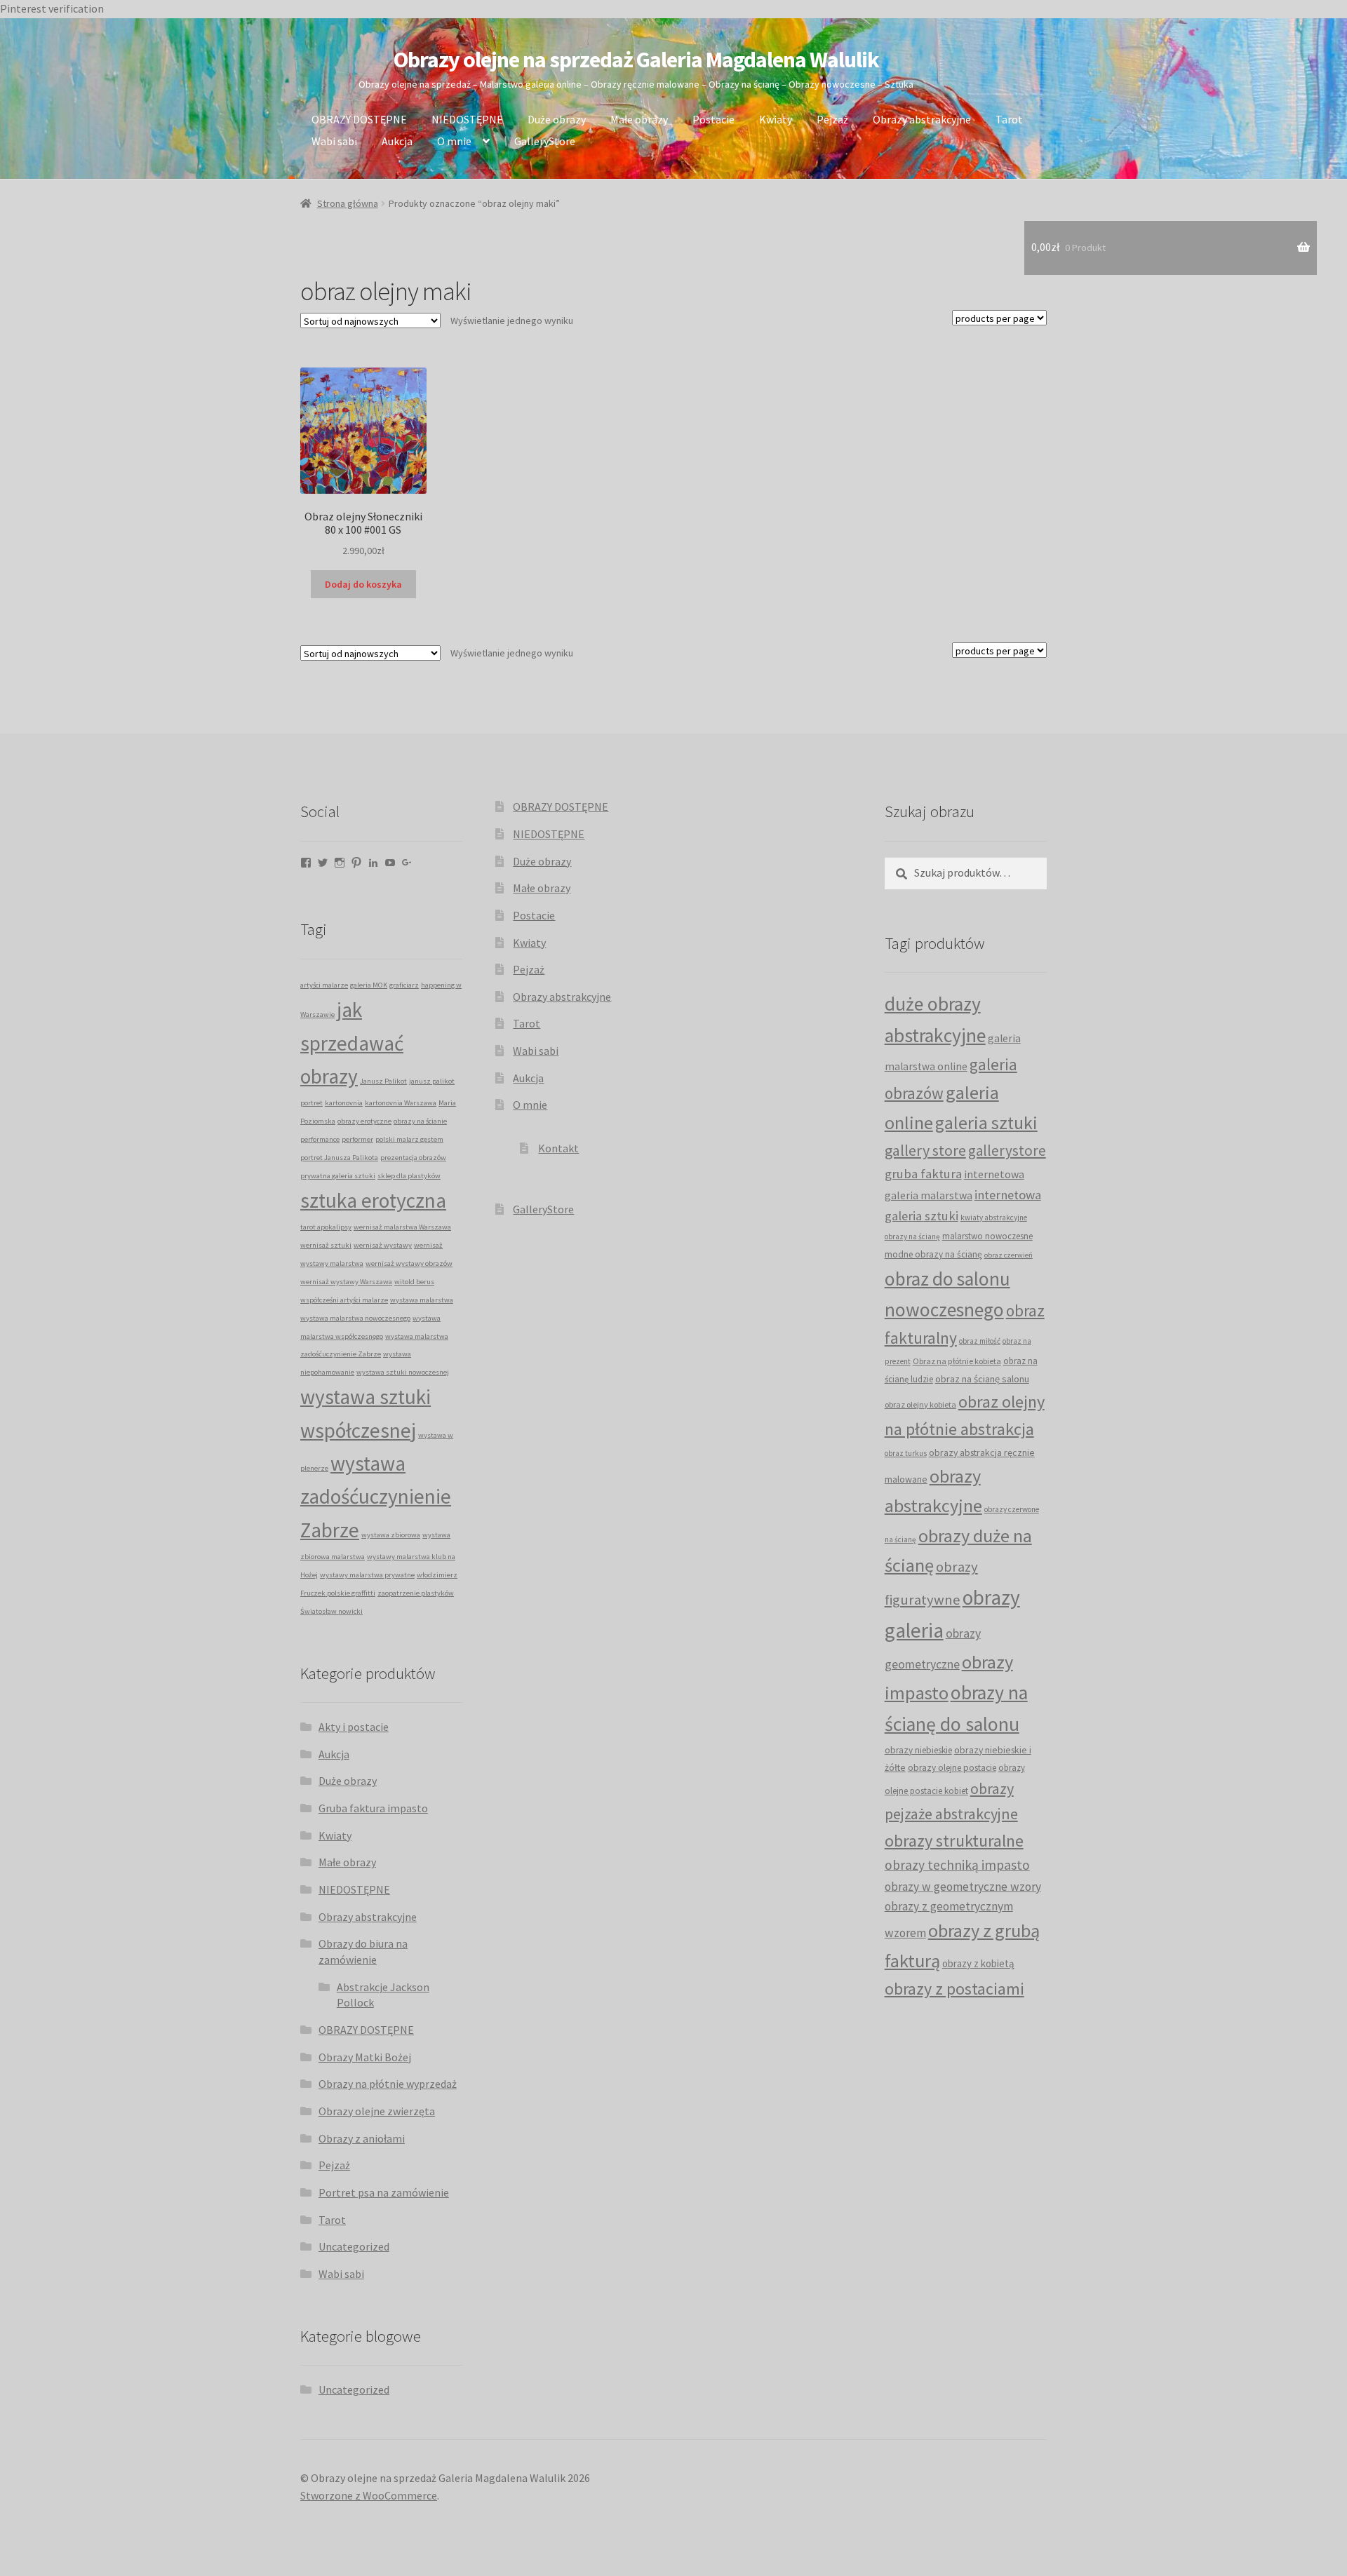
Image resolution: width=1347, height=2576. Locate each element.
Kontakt (558, 1148)
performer (357, 1139)
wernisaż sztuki (326, 1245)
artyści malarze (324, 985)
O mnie (454, 141)
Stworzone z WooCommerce (369, 2495)
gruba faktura (923, 1173)
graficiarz (404, 985)
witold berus (414, 1282)
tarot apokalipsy (326, 1227)
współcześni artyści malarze (344, 1300)
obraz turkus (906, 1453)
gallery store (925, 1150)
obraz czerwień (1008, 1255)
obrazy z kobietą (978, 1963)
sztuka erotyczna (373, 1200)
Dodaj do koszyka (363, 584)
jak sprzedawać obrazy (352, 1043)
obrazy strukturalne (954, 1841)
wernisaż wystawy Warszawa (346, 1282)
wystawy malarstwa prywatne (367, 1575)
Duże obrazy (557, 119)
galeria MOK (369, 985)
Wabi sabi (334, 141)
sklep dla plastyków (409, 1176)
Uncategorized (354, 2246)
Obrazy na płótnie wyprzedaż (388, 2084)
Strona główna (348, 203)
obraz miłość (980, 1341)
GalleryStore (545, 141)
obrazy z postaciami (954, 1989)
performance (320, 1139)
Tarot (1009, 119)
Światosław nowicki (331, 1611)
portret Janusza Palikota (339, 1158)
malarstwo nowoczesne (987, 1236)
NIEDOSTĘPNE (467, 119)
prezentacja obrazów (413, 1158)
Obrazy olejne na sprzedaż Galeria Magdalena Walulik (636, 60)
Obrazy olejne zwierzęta (377, 2111)
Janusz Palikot (383, 1081)
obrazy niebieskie (918, 1750)
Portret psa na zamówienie (384, 2192)
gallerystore (1007, 1151)
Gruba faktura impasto (373, 1808)
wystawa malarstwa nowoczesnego (355, 1318)
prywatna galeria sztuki (338, 1176)
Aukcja (397, 141)
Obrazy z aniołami (362, 2138)
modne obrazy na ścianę (933, 1254)
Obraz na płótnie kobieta (957, 1361)
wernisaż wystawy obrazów (409, 1263)
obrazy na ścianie (420, 1121)
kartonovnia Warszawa (401, 1103)
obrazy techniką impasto (957, 1865)
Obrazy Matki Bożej (365, 2057)
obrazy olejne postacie (952, 1768)
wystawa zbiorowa (391, 1535)
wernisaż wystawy (383, 1245)
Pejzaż (832, 119)
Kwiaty (776, 119)
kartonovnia (344, 1103)
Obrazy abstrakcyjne (922, 119)
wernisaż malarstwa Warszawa (402, 1227)
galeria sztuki (986, 1123)
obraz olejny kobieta (920, 1404)
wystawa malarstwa (422, 1300)
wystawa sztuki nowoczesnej (403, 1372)
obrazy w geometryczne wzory (963, 1887)
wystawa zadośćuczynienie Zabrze (376, 1497)
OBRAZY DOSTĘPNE (359, 119)
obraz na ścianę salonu (982, 1379)
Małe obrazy (639, 119)
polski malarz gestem (409, 1139)
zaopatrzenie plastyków (416, 1593)
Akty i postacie (354, 1727)
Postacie (713, 119)
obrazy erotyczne (364, 1121)
